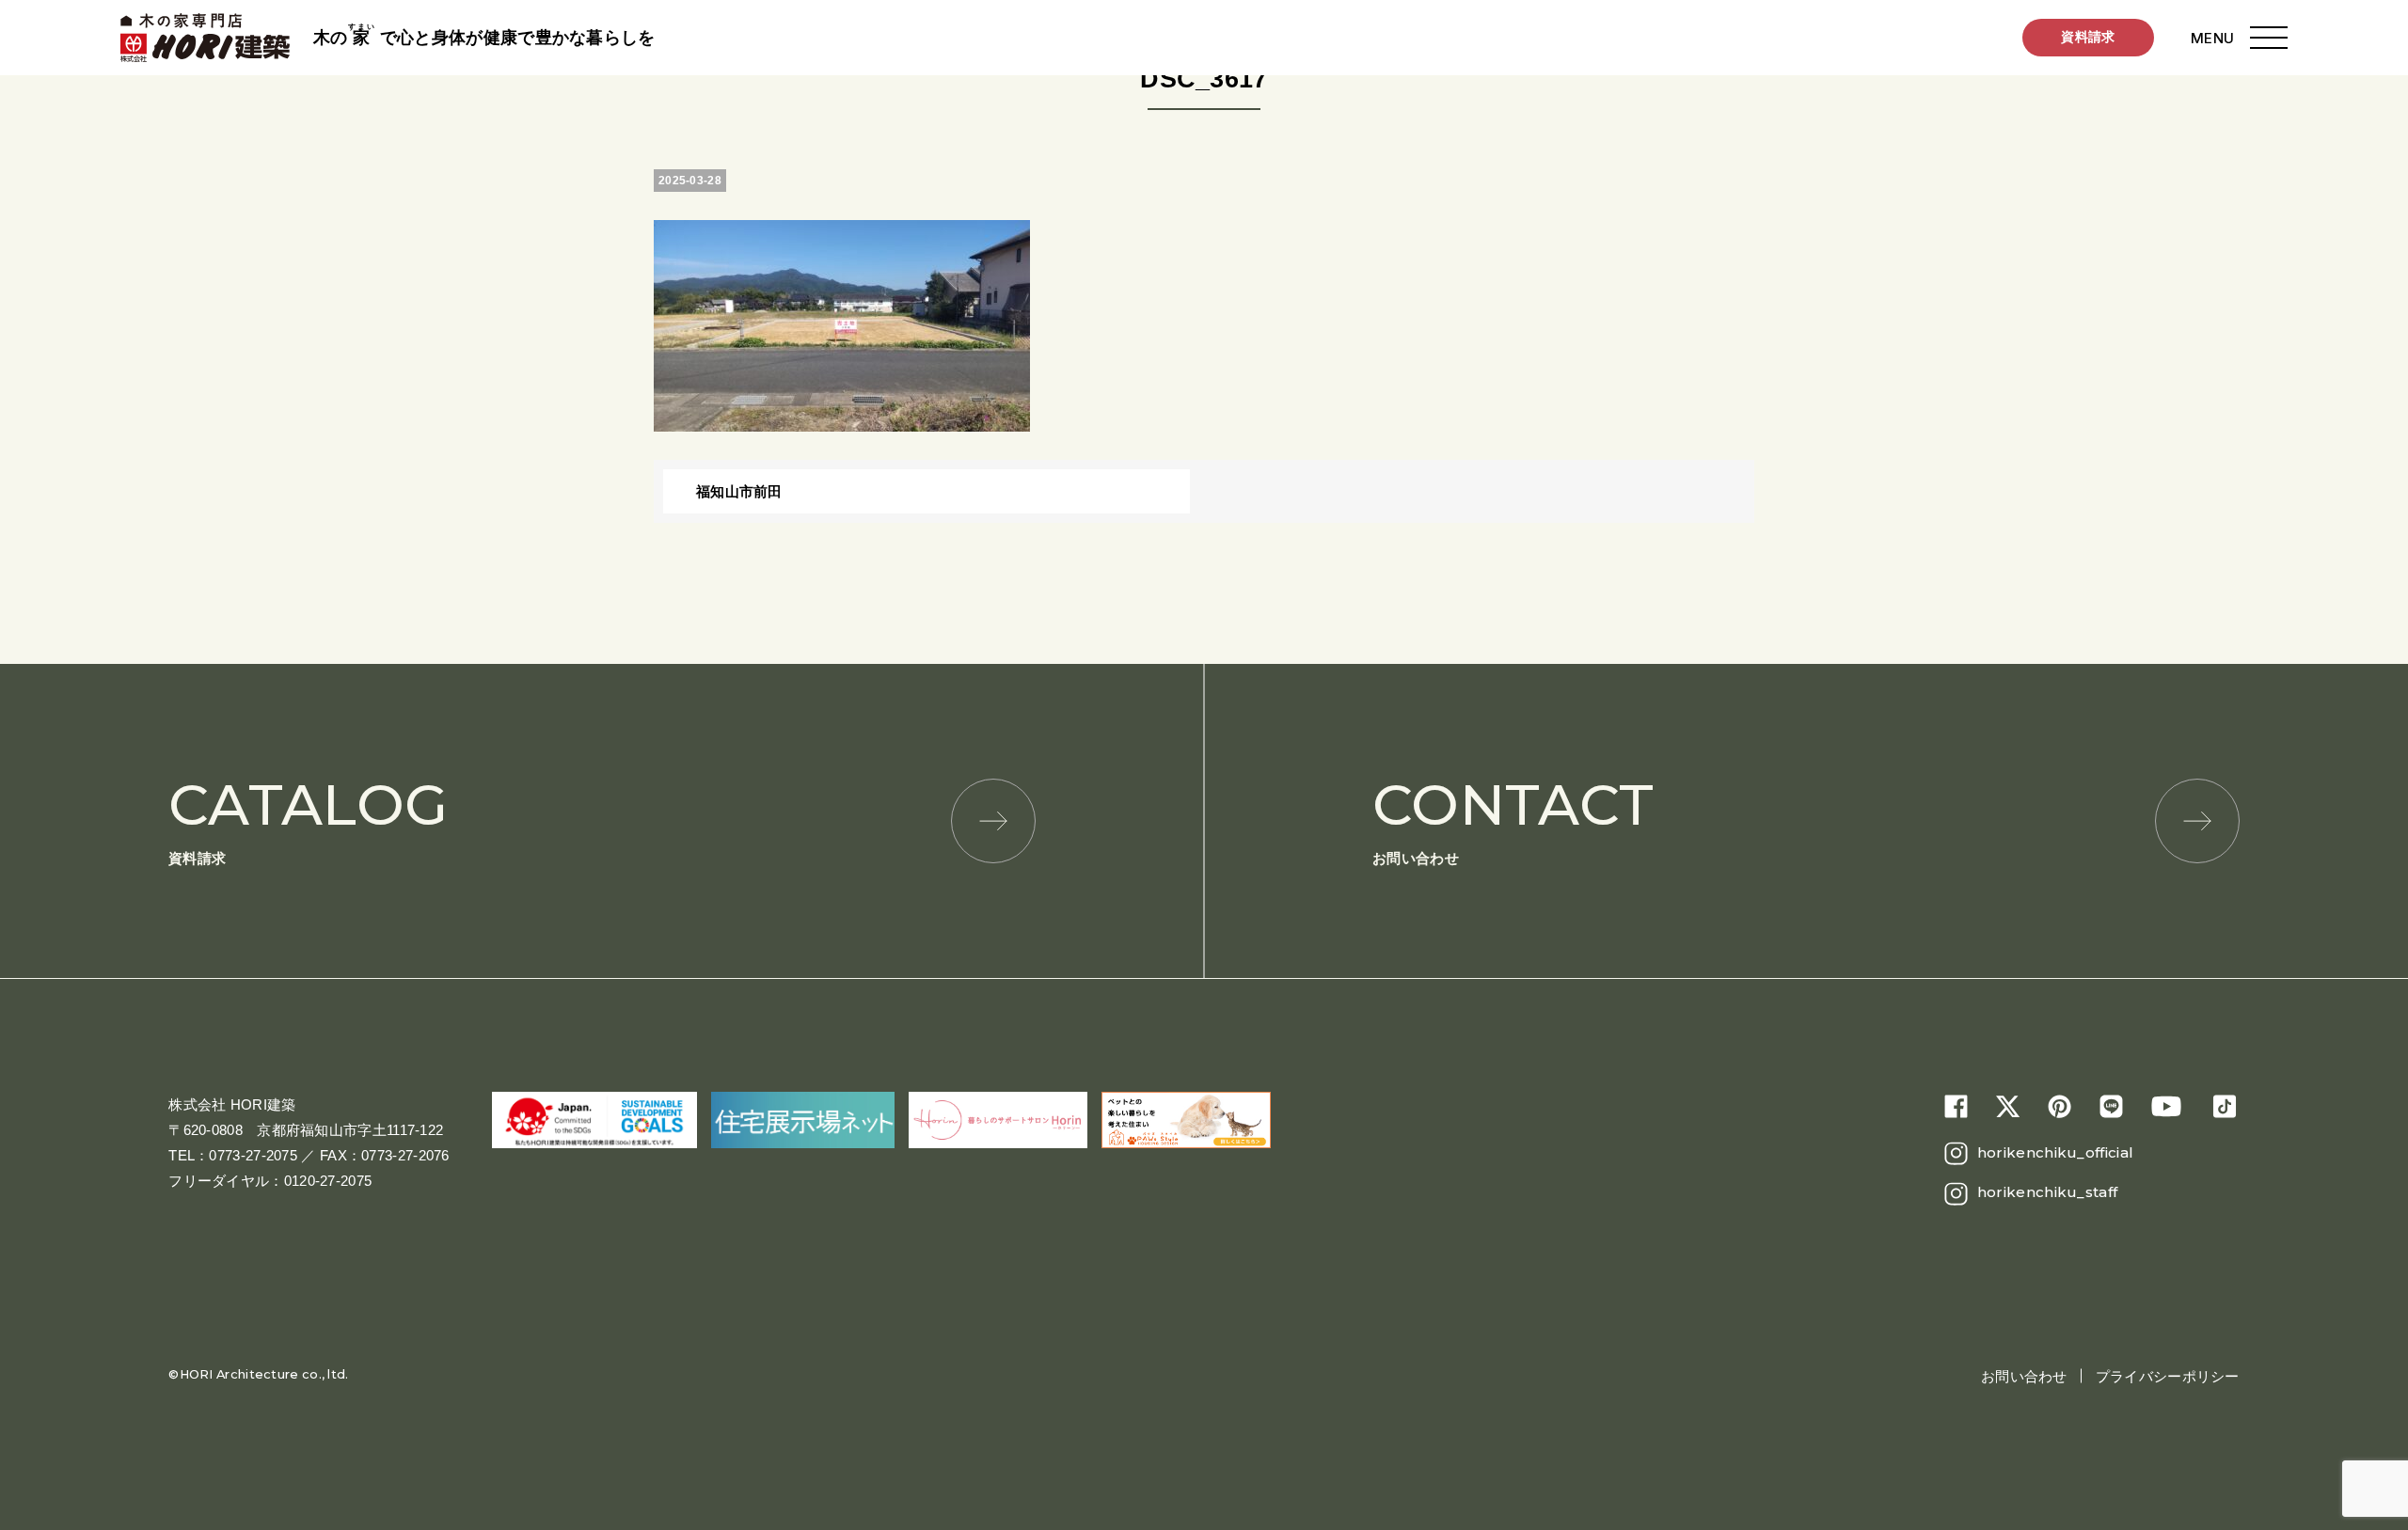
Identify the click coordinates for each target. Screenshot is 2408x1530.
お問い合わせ (1513, 819)
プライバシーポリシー (2168, 1376)
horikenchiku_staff (2047, 1192)
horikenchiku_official (2055, 1152)
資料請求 (2088, 37)
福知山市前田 (739, 491)
